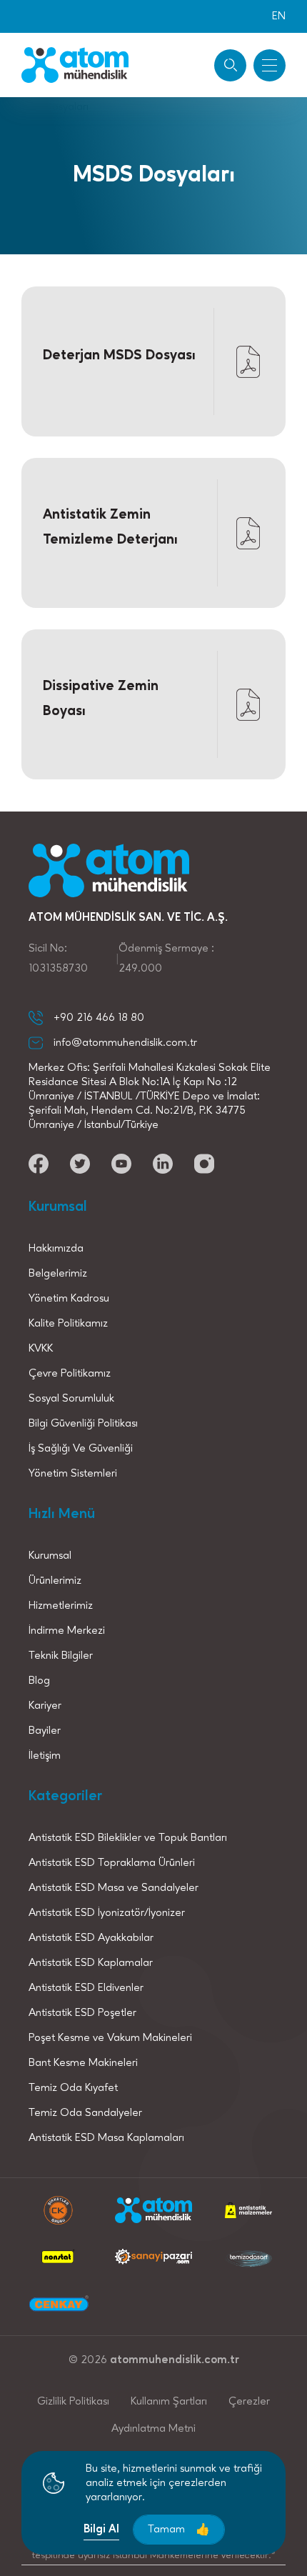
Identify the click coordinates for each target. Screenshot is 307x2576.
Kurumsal (50, 1556)
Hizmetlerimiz (61, 1606)
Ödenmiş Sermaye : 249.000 (166, 959)
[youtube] (39, 1164)
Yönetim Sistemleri (73, 1474)
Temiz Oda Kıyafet (73, 2088)
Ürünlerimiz (55, 1581)
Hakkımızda (56, 1249)
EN (279, 16)
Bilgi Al (101, 2530)
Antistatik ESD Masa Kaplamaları (106, 2138)
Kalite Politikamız (68, 1324)
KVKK (41, 1349)
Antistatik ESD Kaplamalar (91, 1963)
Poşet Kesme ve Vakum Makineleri (110, 2038)
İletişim (45, 1756)
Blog (39, 1681)
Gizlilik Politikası (73, 2402)
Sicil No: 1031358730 (58, 959)
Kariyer (45, 1706)
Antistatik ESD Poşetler (82, 2013)
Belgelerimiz (58, 1274)
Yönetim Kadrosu (69, 1299)
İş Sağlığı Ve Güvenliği (81, 1449)
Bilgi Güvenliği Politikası (83, 1424)
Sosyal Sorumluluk (71, 1399)
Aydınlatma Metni (153, 2429)
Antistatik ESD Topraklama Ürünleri (112, 1863)
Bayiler (45, 1731)
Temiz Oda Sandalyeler (85, 2113)
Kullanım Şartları (169, 2402)
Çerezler (249, 2402)
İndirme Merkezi (67, 1631)
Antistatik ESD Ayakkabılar (91, 1938)
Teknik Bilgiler (61, 1656)
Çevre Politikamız (70, 1374)
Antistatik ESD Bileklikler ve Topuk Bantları (128, 1838)
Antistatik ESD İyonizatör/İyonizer (107, 1913)
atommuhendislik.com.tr (175, 2360)
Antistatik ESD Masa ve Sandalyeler (114, 1888)
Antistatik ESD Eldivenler (86, 1988)
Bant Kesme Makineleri (83, 2063)
